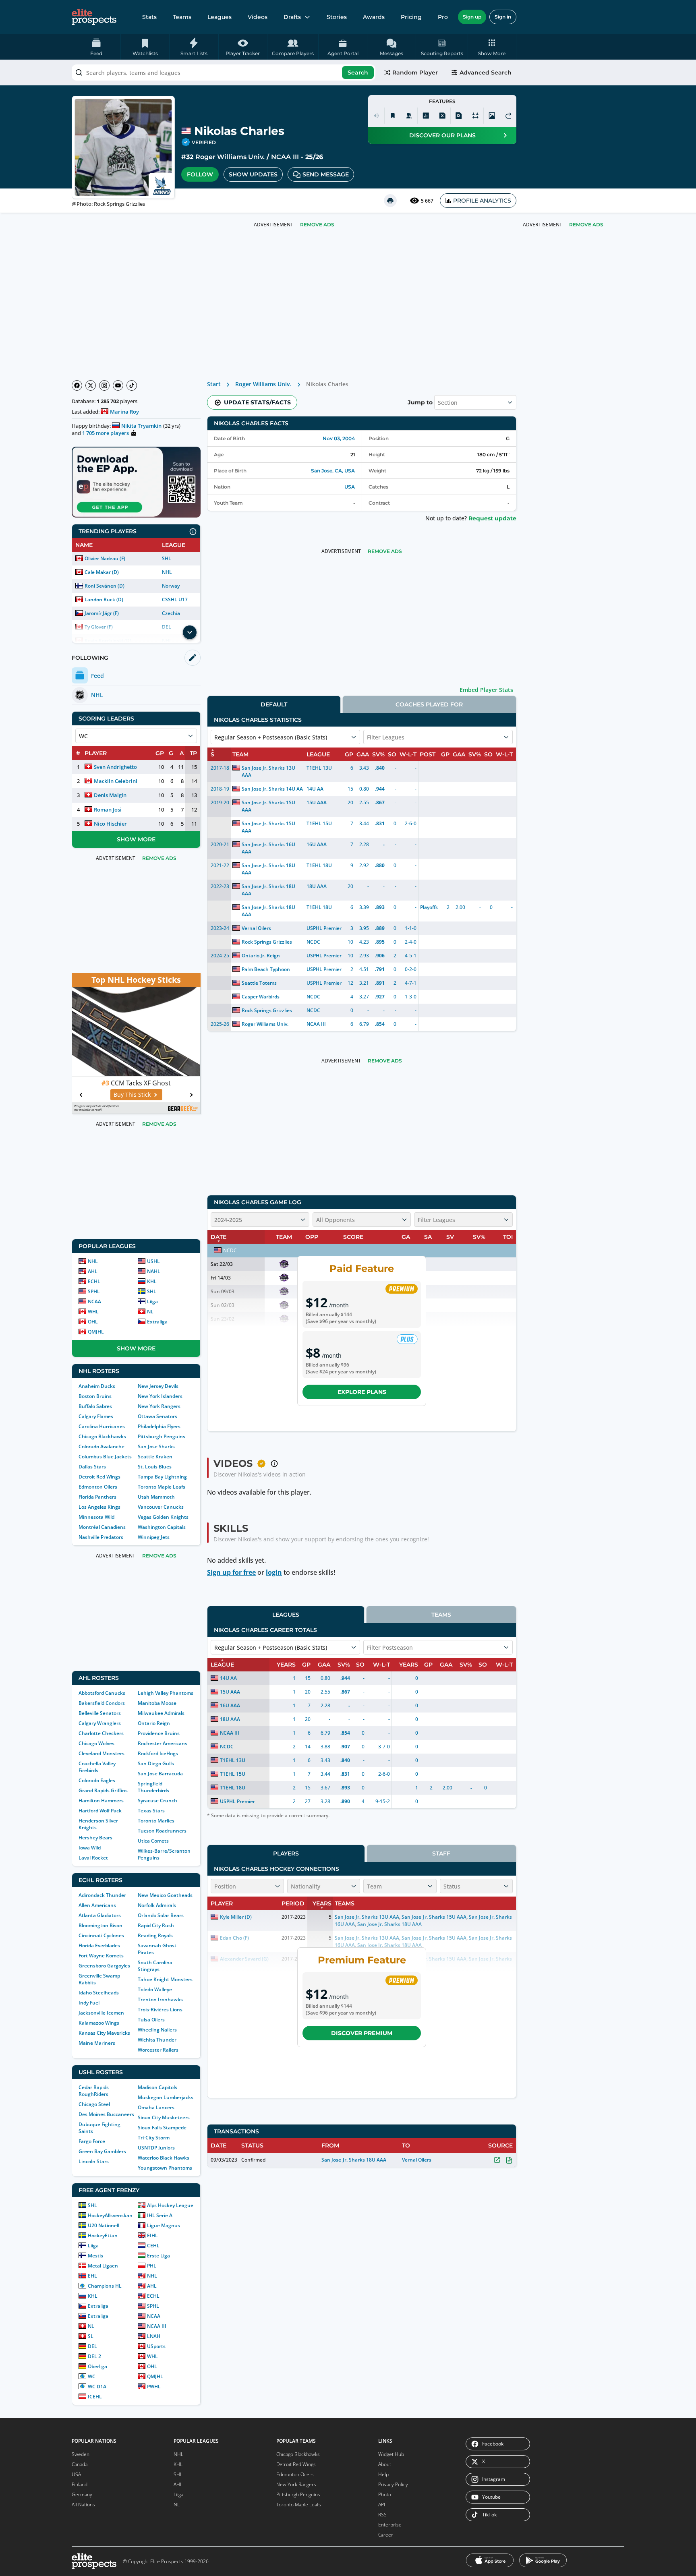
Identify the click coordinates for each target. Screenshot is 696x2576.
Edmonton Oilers (98, 1487)
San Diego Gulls (156, 1763)
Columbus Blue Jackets (105, 1457)
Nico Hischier (110, 824)
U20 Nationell (104, 2225)
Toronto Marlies (156, 1821)
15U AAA (317, 802)
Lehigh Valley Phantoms (166, 1693)
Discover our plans (442, 135)
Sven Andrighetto (115, 767)
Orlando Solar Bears (161, 1915)
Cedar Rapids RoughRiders (94, 2091)
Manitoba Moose (157, 1703)
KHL (152, 1281)
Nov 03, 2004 (339, 438)
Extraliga (157, 1322)
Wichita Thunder (157, 2040)
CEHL (153, 2246)
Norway (171, 586)
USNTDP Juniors (156, 2148)
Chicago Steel (94, 2104)
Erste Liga (158, 2256)
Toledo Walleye (155, 1989)
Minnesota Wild (96, 1517)
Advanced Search (486, 72)
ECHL (94, 1281)
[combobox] (224, 72)
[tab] (274, 704)
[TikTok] (132, 385)
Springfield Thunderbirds (153, 1787)
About (385, 2464)
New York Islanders (160, 1396)
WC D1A (97, 2387)
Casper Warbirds (261, 997)
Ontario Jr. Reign (261, 956)
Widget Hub (391, 2454)
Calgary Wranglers (100, 1723)
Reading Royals (155, 1935)
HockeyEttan (103, 2235)
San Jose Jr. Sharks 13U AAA (268, 771)
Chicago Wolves (96, 1743)
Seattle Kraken (155, 1457)
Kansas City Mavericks (104, 2033)
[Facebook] (77, 385)
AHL (93, 1271)
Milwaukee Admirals (161, 1713)
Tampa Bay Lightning (162, 1477)
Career (386, 2535)
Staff (441, 1853)
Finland (80, 2484)
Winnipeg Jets (154, 1537)
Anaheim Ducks (97, 1386)
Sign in (503, 17)
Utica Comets (153, 1841)
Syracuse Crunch (157, 1801)
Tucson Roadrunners (162, 1831)
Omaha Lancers (156, 2107)
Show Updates (253, 174)
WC (92, 2376)
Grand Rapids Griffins (103, 1790)
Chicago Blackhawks (102, 1436)
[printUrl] (390, 201)
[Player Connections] (409, 116)
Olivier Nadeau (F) (105, 558)
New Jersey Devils (158, 1386)
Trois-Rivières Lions (160, 2010)
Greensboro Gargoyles (104, 1966)
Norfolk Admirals (157, 1905)
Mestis (95, 2256)
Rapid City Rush (156, 1925)
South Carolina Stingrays (155, 1966)
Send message (326, 174)
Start (214, 384)
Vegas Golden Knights (163, 1517)
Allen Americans (97, 1905)
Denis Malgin (110, 795)
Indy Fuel (89, 2003)
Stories (337, 17)
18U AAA (317, 886)
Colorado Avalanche (101, 1446)
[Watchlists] (393, 116)
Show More (136, 839)
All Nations (83, 2505)
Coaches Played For (429, 704)
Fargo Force (92, 2141)
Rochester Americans (163, 1743)
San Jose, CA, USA (333, 471)
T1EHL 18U (319, 865)
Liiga (152, 1301)
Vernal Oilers (256, 928)
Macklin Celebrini (116, 781)
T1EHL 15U (319, 823)
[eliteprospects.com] (94, 17)
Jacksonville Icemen (101, 2013)
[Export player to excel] (442, 116)
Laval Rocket (93, 1858)
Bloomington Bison (100, 1925)
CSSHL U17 (175, 599)
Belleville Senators (100, 1713)
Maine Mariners (97, 2043)
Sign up (472, 17)
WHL (93, 1312)
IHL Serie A (160, 2215)
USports (156, 2346)
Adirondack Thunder (102, 1895)
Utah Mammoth (156, 1497)
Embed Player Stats (486, 690)
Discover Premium (362, 2033)
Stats (149, 17)
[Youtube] (118, 385)
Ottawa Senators (157, 1416)
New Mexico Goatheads (165, 1895)
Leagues (220, 17)
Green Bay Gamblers (102, 2151)
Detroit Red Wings (99, 1477)
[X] (91, 385)
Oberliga (97, 2366)
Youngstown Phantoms (165, 2168)
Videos (258, 17)
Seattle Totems (259, 983)
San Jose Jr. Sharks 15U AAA (268, 806)
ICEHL (95, 2397)
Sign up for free (231, 1572)
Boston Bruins (95, 1396)
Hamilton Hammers (101, 1801)
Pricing (411, 17)
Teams (182, 17)
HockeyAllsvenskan (110, 2215)
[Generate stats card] (426, 116)
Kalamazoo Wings (99, 2023)
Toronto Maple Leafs (162, 1487)
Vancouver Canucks (161, 1507)
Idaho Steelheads (99, 1993)
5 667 (427, 201)
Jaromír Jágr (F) (102, 613)
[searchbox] (224, 72)
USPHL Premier (324, 928)
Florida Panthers (97, 1497)
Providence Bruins (159, 1733)
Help (383, 2474)
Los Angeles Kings (99, 1507)
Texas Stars (151, 1811)
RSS (382, 2515)
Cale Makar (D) (102, 572)
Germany (82, 2494)
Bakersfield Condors (102, 1703)
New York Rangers (159, 1406)
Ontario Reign (154, 1723)
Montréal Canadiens (102, 1527)
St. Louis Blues (155, 1467)
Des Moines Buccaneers (106, 2114)
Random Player (415, 72)
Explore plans (362, 1392)
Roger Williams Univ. (230, 157)
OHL (93, 1322)
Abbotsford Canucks (102, 1693)
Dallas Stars (92, 1467)
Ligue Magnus (164, 2225)
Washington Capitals (162, 1527)
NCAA (94, 1301)
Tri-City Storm (154, 2138)
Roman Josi (108, 810)
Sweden (81, 2454)
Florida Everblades (99, 1945)
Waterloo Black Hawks (164, 2158)
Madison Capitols (157, 2087)
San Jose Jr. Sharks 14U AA (272, 789)
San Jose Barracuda (160, 1774)
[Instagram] (104, 385)
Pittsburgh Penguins (162, 1436)
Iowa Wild (90, 1848)
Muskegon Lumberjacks (166, 2097)
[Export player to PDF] (459, 116)
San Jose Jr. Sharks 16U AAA (268, 848)
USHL (153, 1261)
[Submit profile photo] (492, 116)
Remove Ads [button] (586, 225)
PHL (152, 2266)
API (382, 2505)
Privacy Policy (393, 2484)
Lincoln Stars (94, 2161)
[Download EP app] (136, 482)
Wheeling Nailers (157, 2030)
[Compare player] (475, 116)
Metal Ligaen (103, 2266)
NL (150, 1312)
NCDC (313, 942)
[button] (492, 47)
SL (91, 2336)
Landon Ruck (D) (104, 599)
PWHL (154, 2387)
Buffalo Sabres (95, 1406)
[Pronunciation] (376, 116)
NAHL (154, 1271)
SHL (167, 558)
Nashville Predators (101, 1537)
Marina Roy (124, 412)
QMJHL (96, 1332)
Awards (374, 17)
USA (350, 487)
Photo (385, 2494)
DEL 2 (94, 2356)
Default (274, 704)
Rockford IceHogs (158, 1753)
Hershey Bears (95, 1838)
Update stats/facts (257, 402)
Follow (200, 174)
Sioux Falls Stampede (162, 2128)
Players (286, 1853)
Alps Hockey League (170, 2205)
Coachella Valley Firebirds (97, 1767)
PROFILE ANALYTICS (482, 201)
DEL (92, 2346)
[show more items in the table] (190, 632)
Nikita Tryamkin (141, 426)
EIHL (152, 2235)
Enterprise (390, 2525)
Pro (443, 17)
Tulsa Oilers (151, 2020)
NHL (167, 572)
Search (358, 72)
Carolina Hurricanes (102, 1426)
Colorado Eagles (97, 1780)
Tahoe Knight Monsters (165, 1979)
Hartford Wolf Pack (100, 1811)
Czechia (171, 613)
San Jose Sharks (156, 1446)
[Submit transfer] (508, 116)
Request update (492, 518)
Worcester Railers (158, 2050)
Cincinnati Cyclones (101, 1935)
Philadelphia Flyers (159, 1426)
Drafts (292, 17)
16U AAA (317, 844)
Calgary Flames (96, 1416)
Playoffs (429, 907)
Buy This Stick (132, 1094)
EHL (92, 2276)
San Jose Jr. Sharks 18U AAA (268, 869)
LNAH (154, 2336)
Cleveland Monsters (101, 1753)
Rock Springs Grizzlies (267, 942)
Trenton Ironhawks (160, 1999)
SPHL (94, 1291)
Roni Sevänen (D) (105, 586)
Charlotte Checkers (101, 1733)
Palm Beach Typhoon (266, 969)
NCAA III (285, 157)
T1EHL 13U (319, 768)
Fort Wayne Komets (101, 1956)
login (274, 1572)
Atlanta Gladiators (100, 1915)
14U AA (315, 789)
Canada (80, 2464)
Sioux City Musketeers (164, 2117)
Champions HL (105, 2286)
